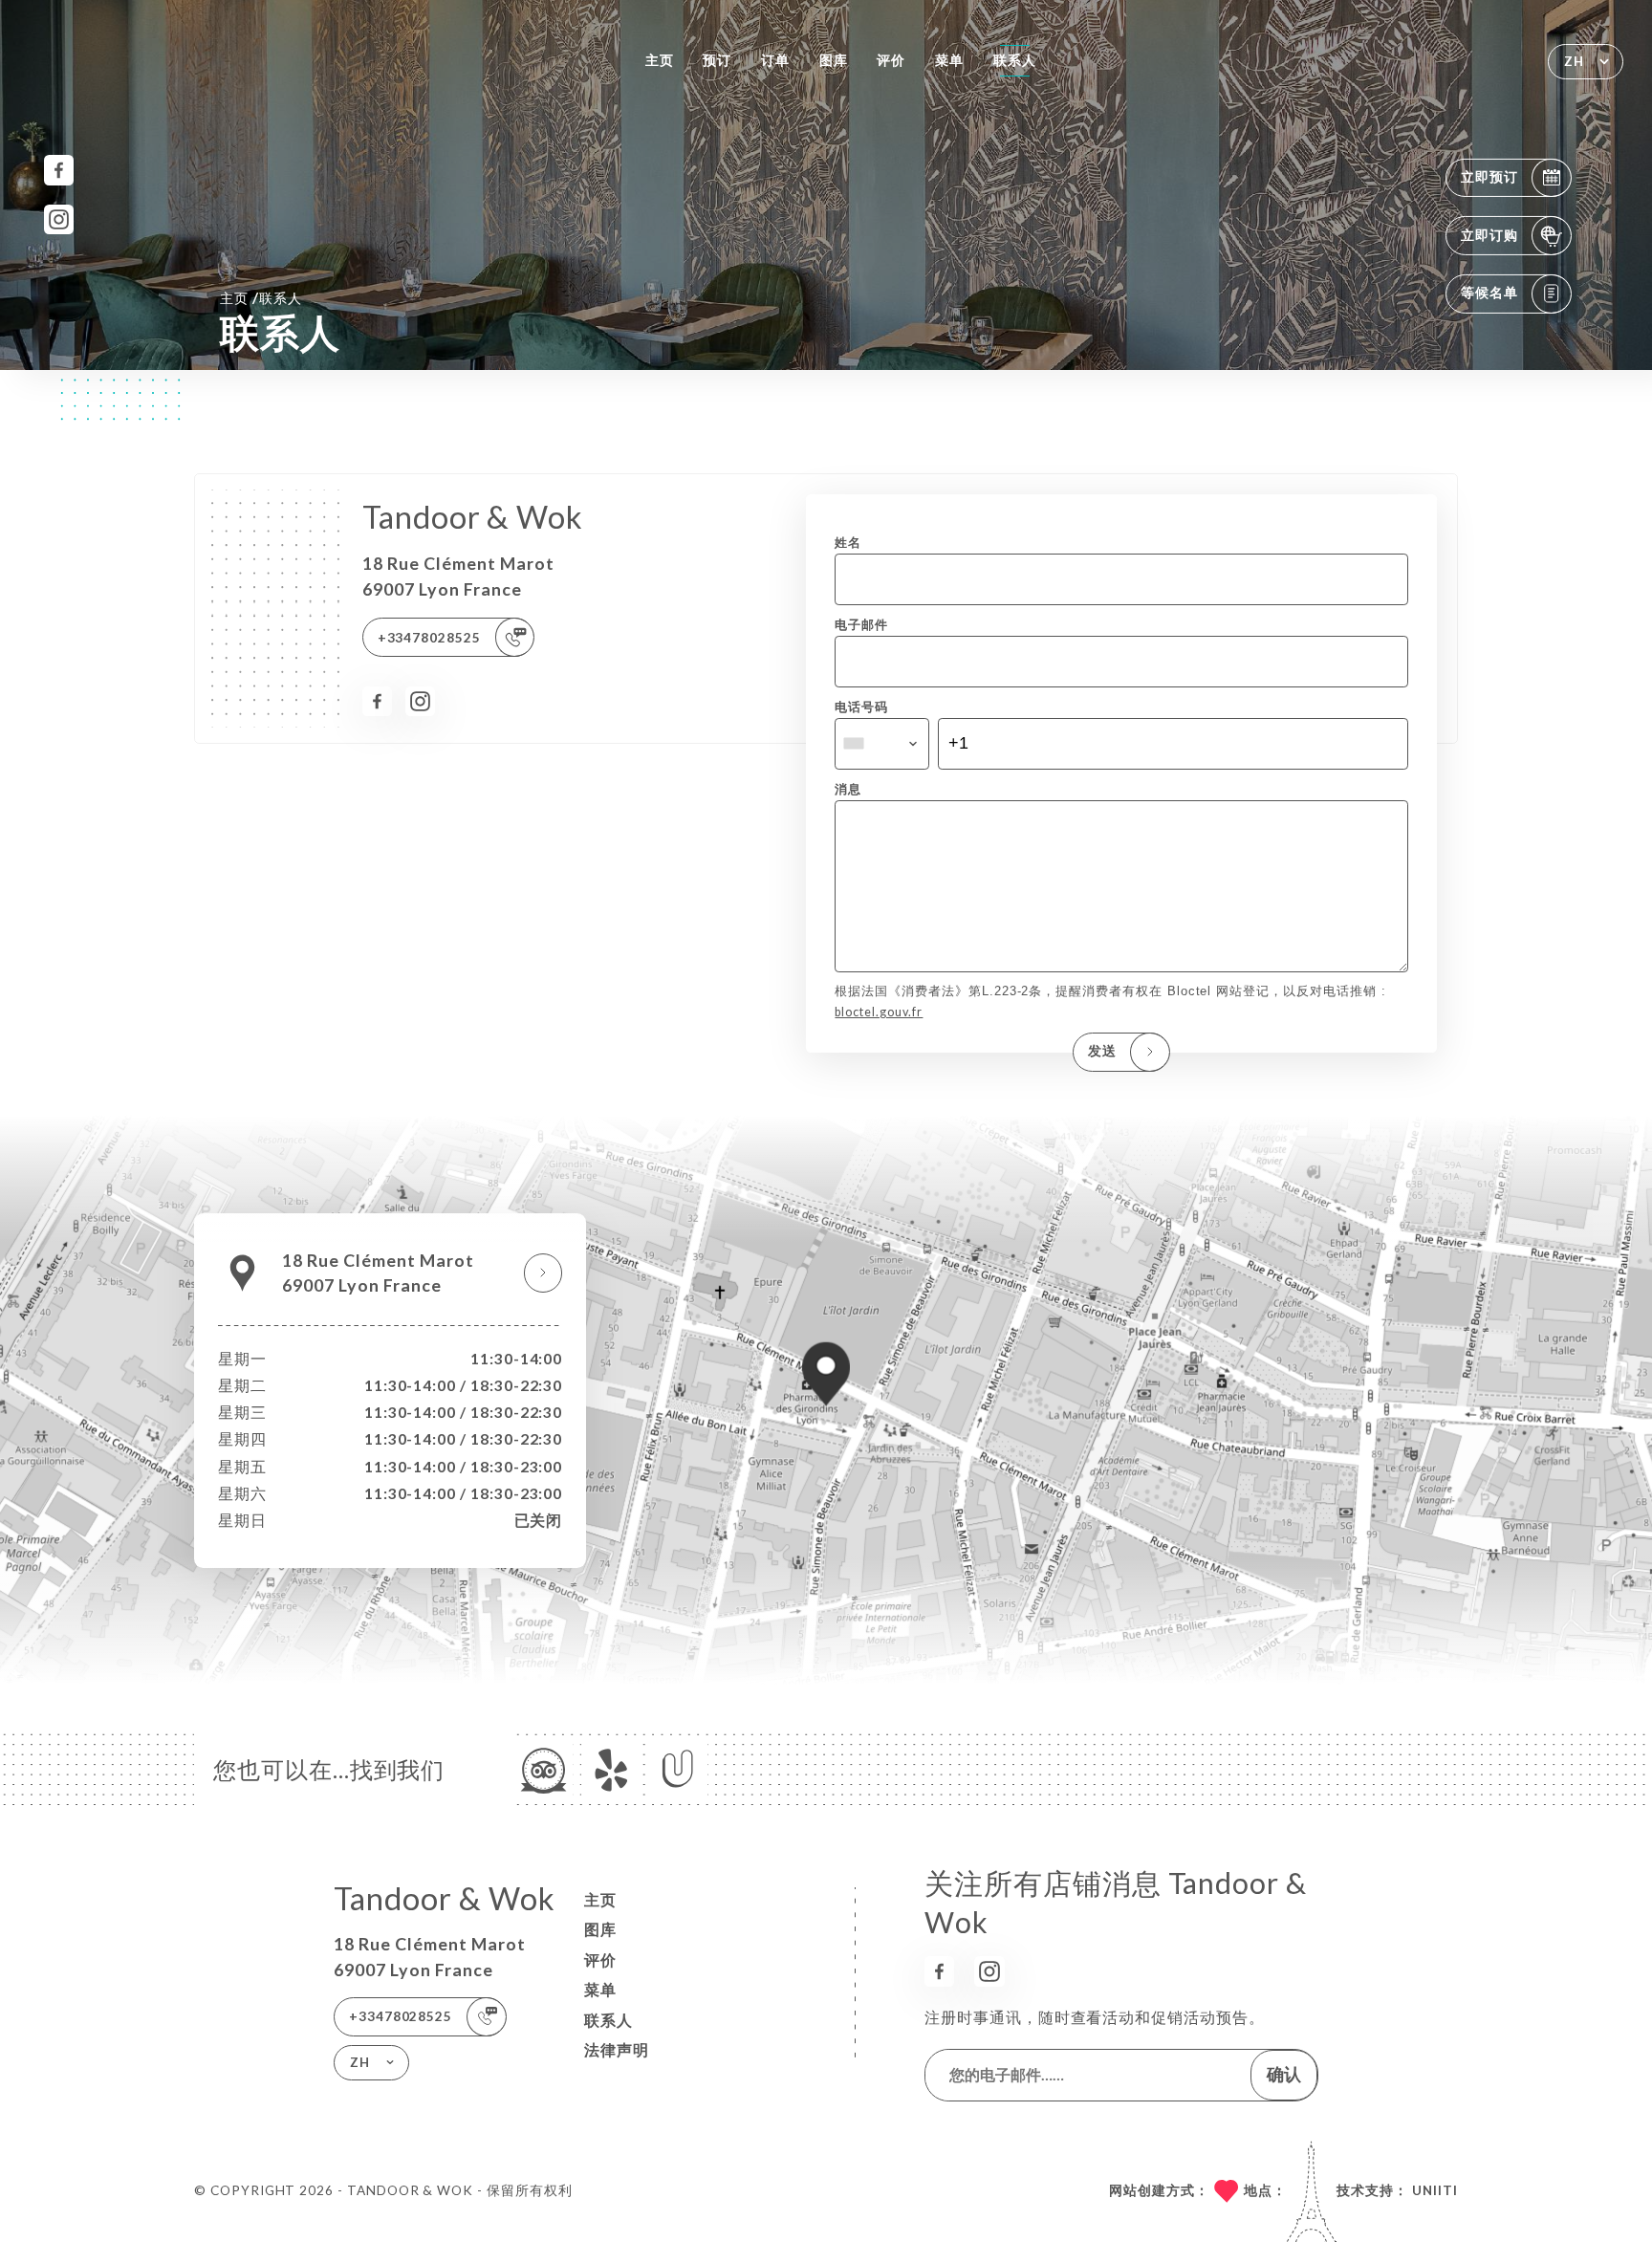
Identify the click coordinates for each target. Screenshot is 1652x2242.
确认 (1284, 2074)
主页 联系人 (261, 297)
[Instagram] (59, 219)
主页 (660, 60)
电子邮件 (861, 625)
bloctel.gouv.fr (879, 1012)
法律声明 (617, 2050)
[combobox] (881, 744)
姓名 (848, 543)
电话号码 (861, 707)
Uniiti (1435, 2190)
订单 (775, 60)
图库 (834, 60)
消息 (848, 789)
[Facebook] (59, 170)
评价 (891, 60)
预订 (717, 60)
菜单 (949, 60)
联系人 (1015, 60)
